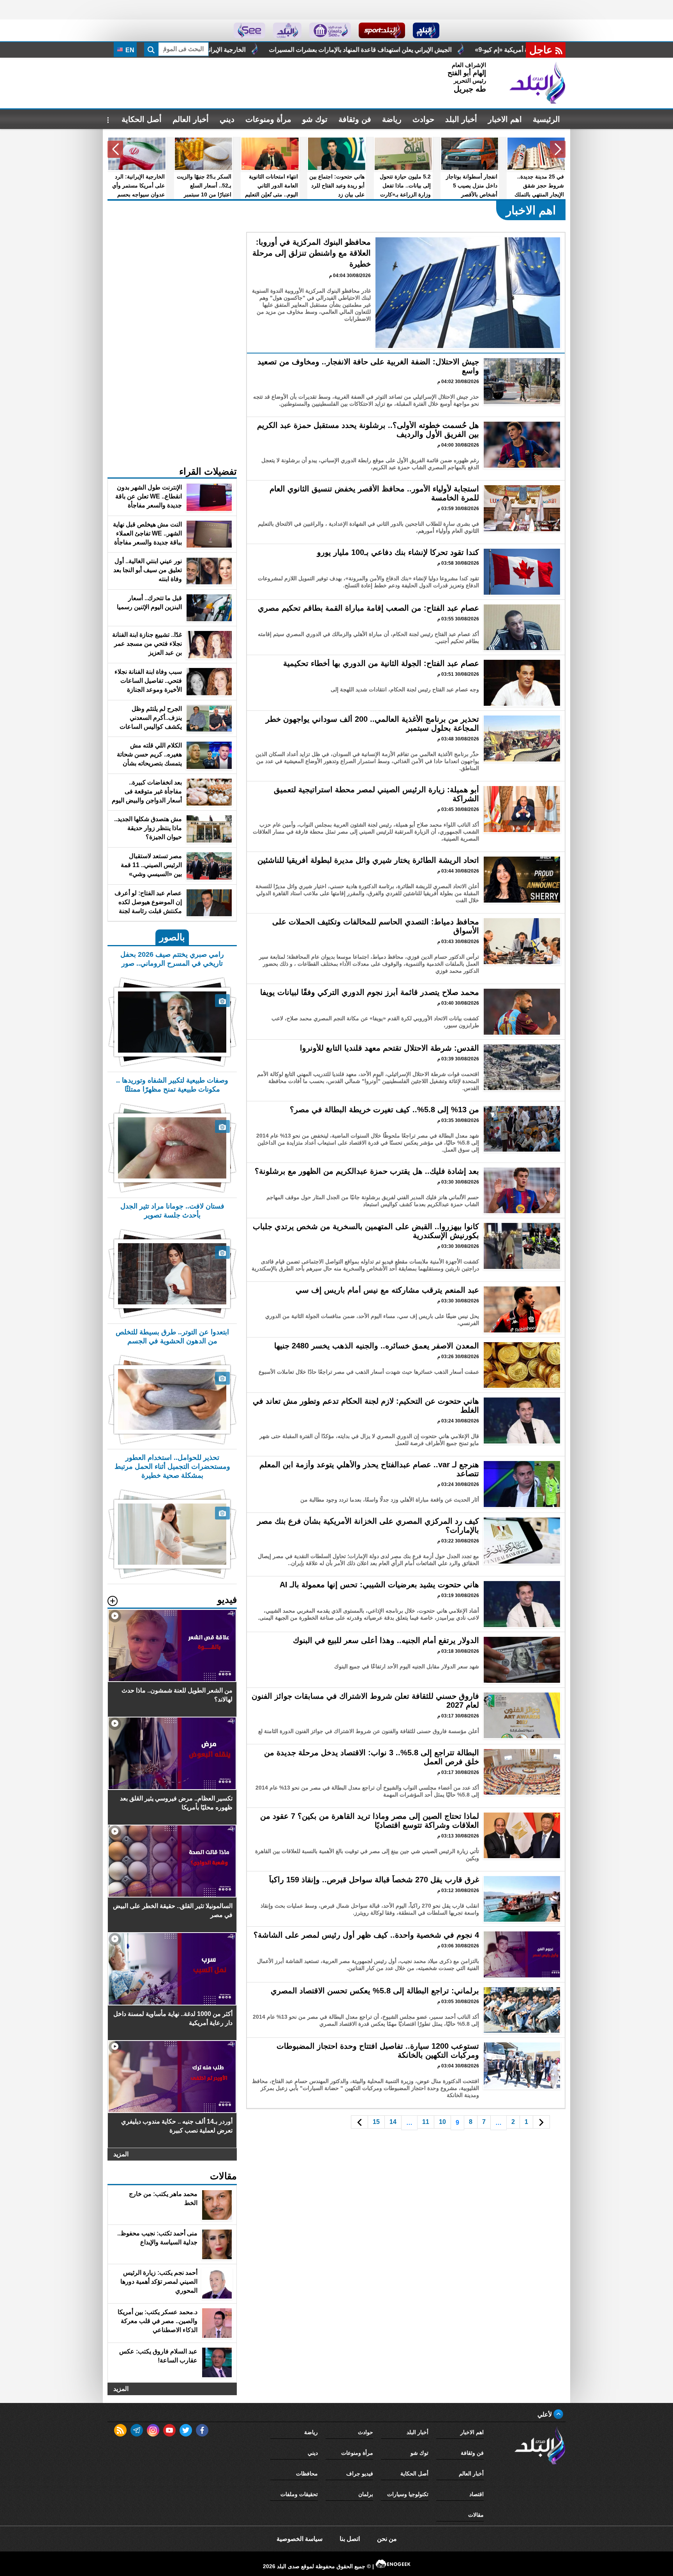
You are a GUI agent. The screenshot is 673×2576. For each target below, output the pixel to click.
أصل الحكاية (142, 119)
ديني (227, 119)
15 (376, 2122)
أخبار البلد (461, 119)
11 (426, 2122)
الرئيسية (546, 119)
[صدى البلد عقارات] (287, 30)
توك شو (315, 119)
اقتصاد (477, 2494)
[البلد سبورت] (382, 30)
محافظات (307, 2474)
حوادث (423, 119)
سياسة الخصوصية (300, 2539)
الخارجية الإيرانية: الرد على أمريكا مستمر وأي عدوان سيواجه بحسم (397, 50)
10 (442, 2122)
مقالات (476, 2515)
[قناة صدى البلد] (426, 30)
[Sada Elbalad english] (249, 30)
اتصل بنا (350, 2539)
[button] (558, 149)
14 (393, 2122)
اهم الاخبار (505, 119)
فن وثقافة (355, 119)
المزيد (121, 2154)
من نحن (387, 2539)
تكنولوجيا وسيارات (408, 2494)
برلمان (366, 2494)
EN (129, 50)
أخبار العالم (191, 119)
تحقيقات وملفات (299, 2494)
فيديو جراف (360, 2474)
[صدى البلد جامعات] (330, 30)
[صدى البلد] (537, 83)
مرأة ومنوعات (268, 119)
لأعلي (545, 2414)
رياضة (392, 119)
